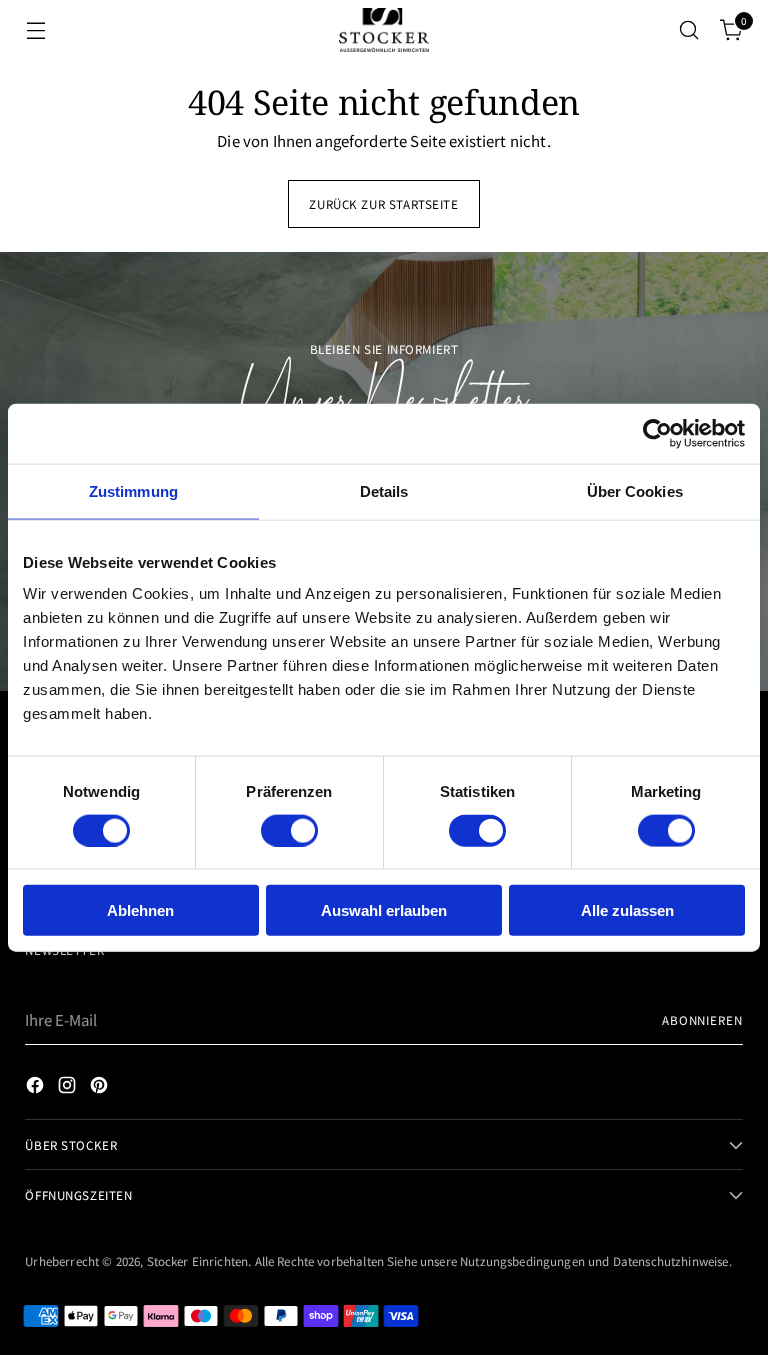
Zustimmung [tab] (133, 490)
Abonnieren (702, 1019)
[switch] (289, 830)
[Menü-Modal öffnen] (35, 30)
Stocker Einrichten (198, 1260)
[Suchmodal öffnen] (689, 30)
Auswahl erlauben (384, 910)
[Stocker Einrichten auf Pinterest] (101, 1088)
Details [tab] (384, 490)
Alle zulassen (627, 910)
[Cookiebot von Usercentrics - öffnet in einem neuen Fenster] (657, 433)
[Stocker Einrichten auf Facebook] (37, 1088)
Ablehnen (140, 910)
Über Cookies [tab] (635, 490)
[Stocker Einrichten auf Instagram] (69, 1088)
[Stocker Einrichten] (384, 29)
